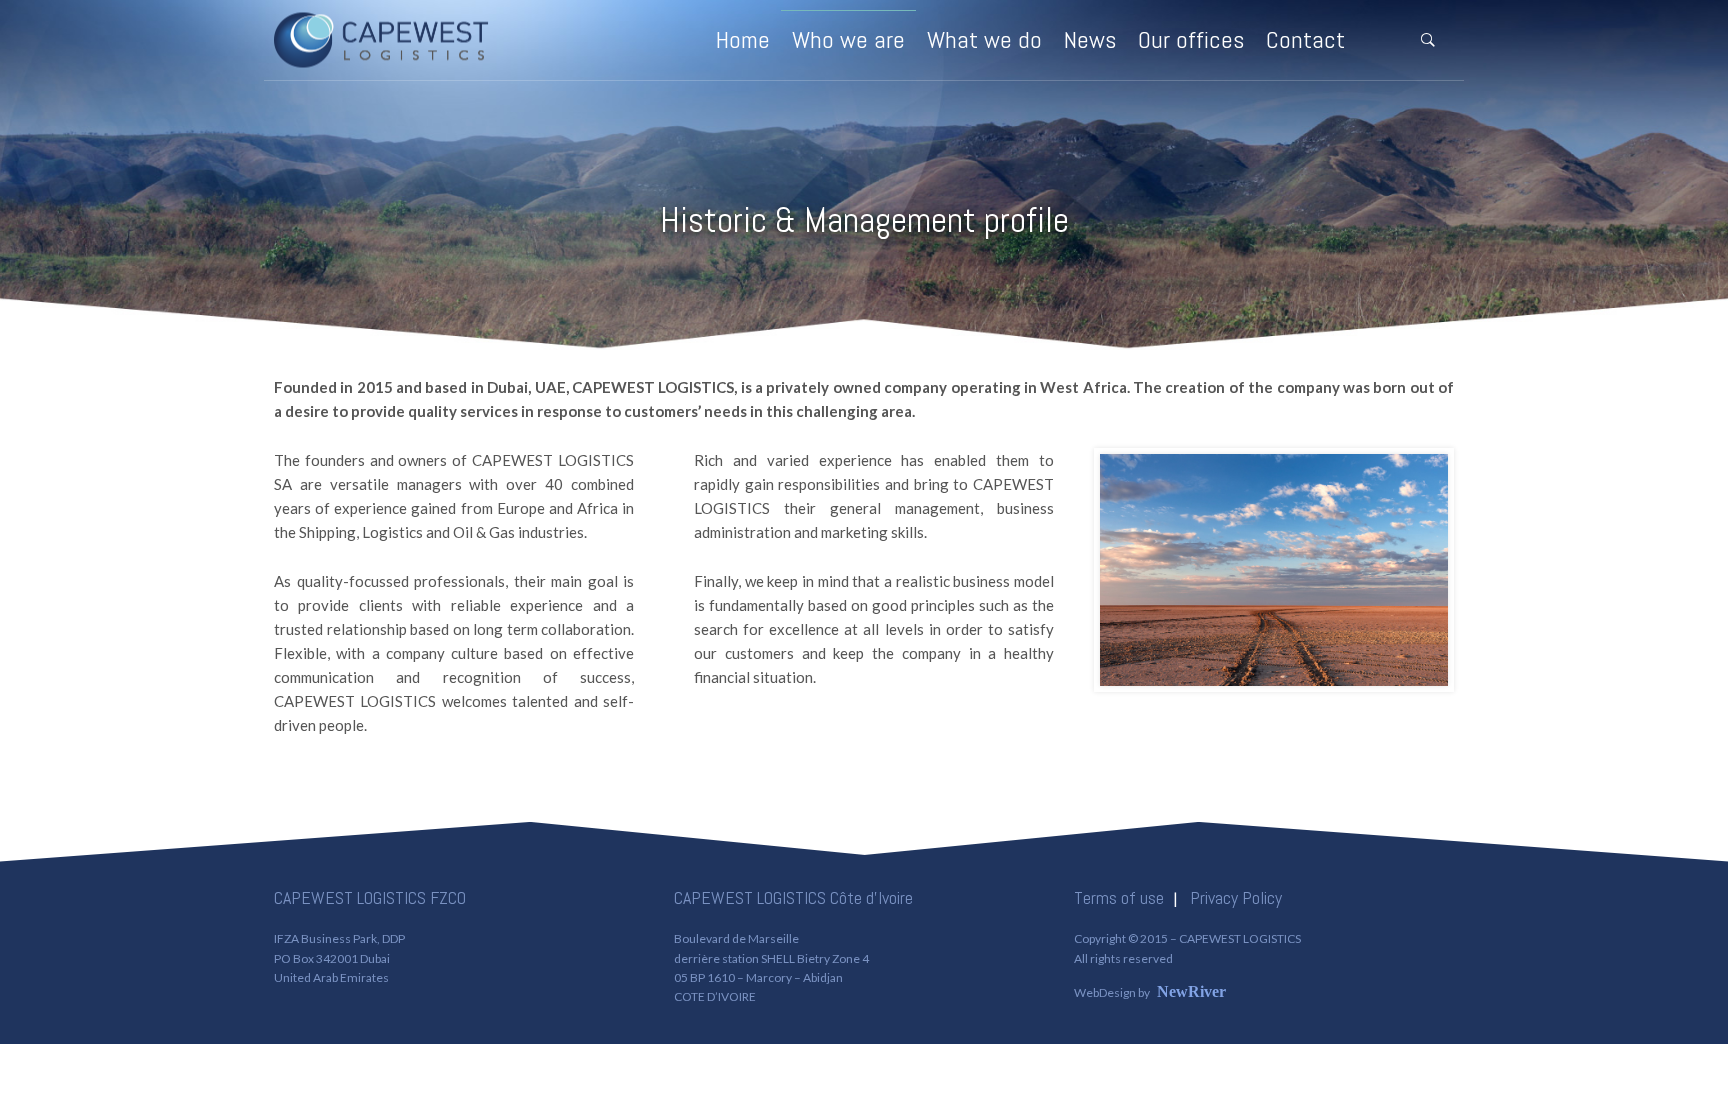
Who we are (848, 39)
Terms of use (1119, 897)
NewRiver (1191, 991)
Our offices (1191, 39)
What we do (984, 39)
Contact (1305, 39)
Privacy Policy (1236, 897)
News (1090, 39)
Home (743, 39)
